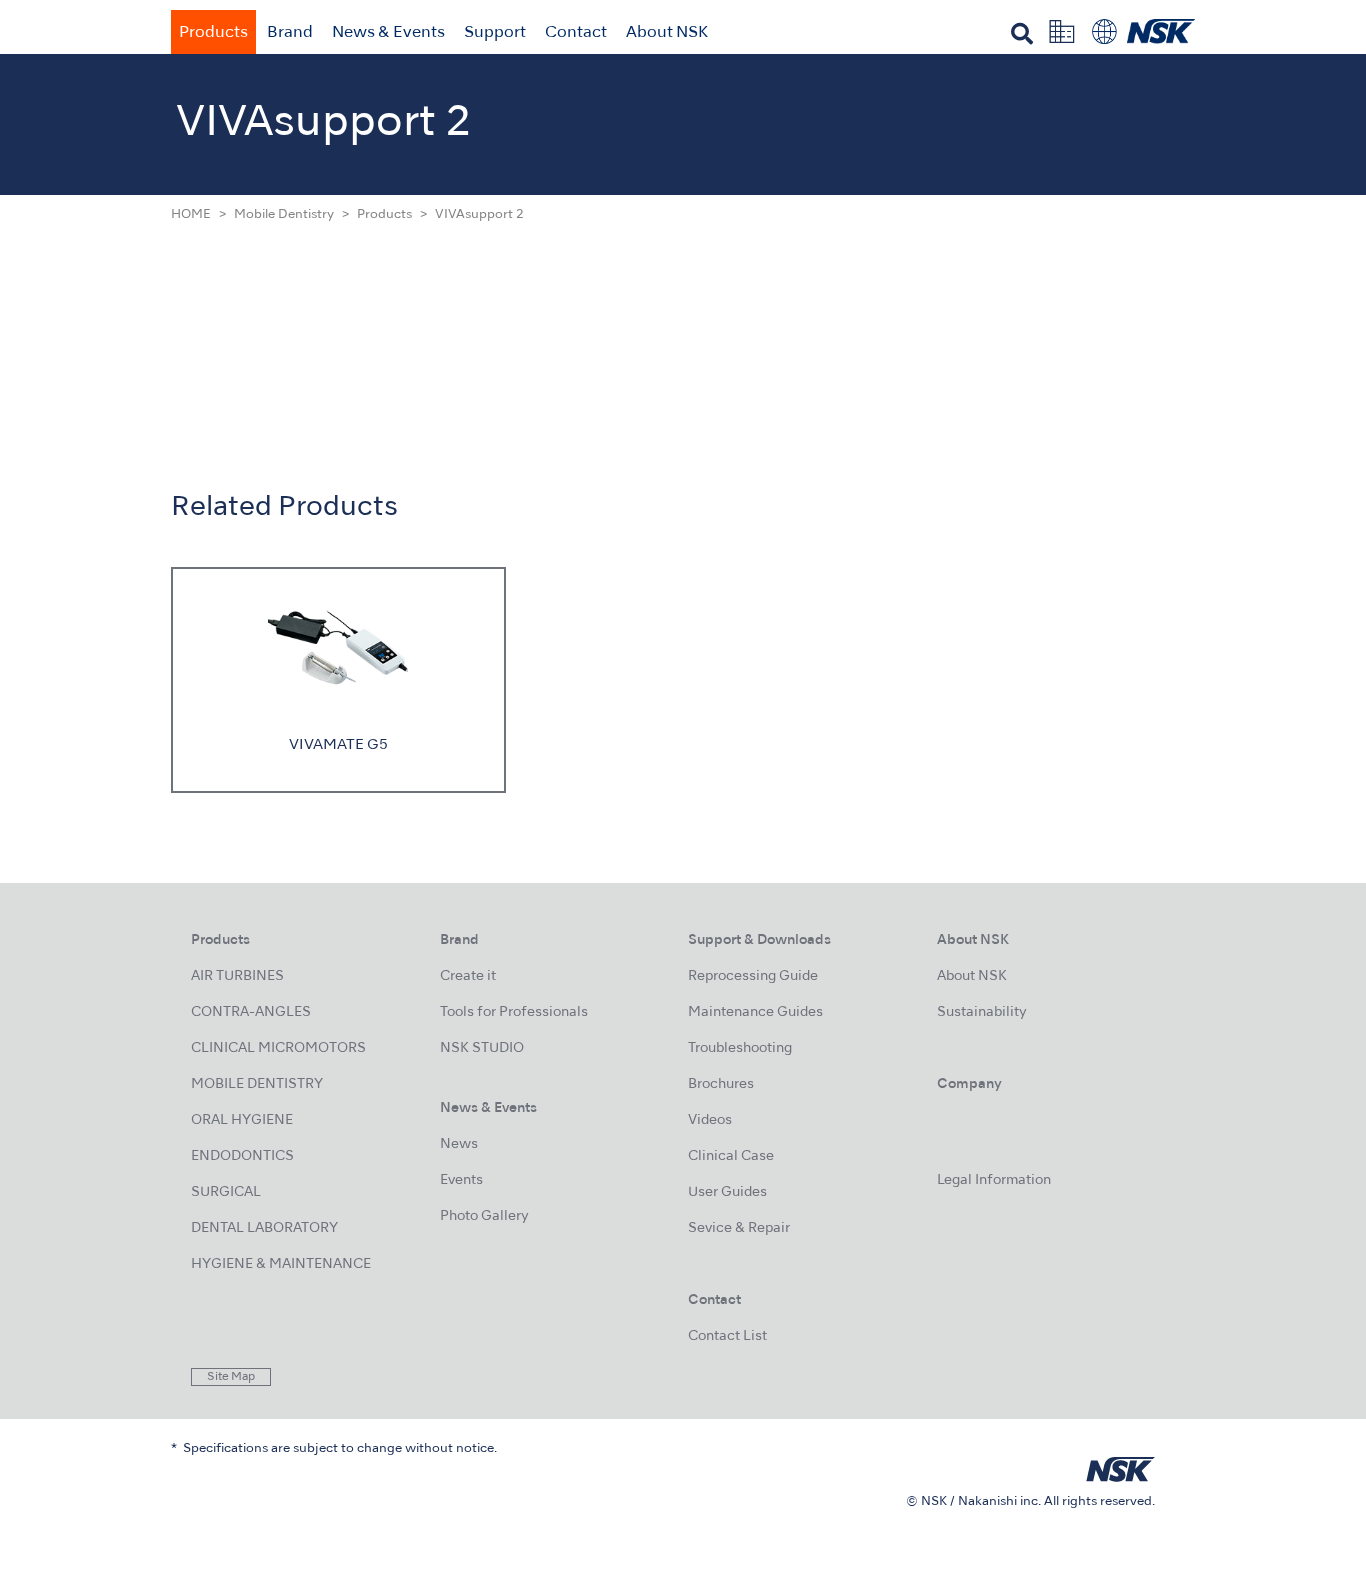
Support (495, 33)
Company (969, 1084)
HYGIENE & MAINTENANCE (281, 1264)
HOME (191, 215)
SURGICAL (226, 1192)
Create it (468, 976)
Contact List (727, 1336)
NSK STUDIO (482, 1048)
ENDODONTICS (242, 1156)
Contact (576, 33)
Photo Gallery (484, 1216)
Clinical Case (731, 1156)
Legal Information (994, 1180)
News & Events (388, 33)
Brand (290, 33)
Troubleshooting (740, 1048)
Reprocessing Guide (753, 976)
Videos (710, 1120)
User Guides (727, 1192)
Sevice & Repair (739, 1228)
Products (213, 33)
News (459, 1144)
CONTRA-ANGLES (251, 1012)
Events (461, 1180)
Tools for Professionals (514, 1012)
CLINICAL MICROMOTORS (278, 1048)
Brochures (721, 1084)
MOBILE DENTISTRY (257, 1084)
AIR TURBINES (237, 976)
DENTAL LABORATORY (264, 1228)
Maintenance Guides (755, 1012)
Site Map (231, 1377)
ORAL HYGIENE (242, 1120)
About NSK (667, 33)
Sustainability (982, 1012)
